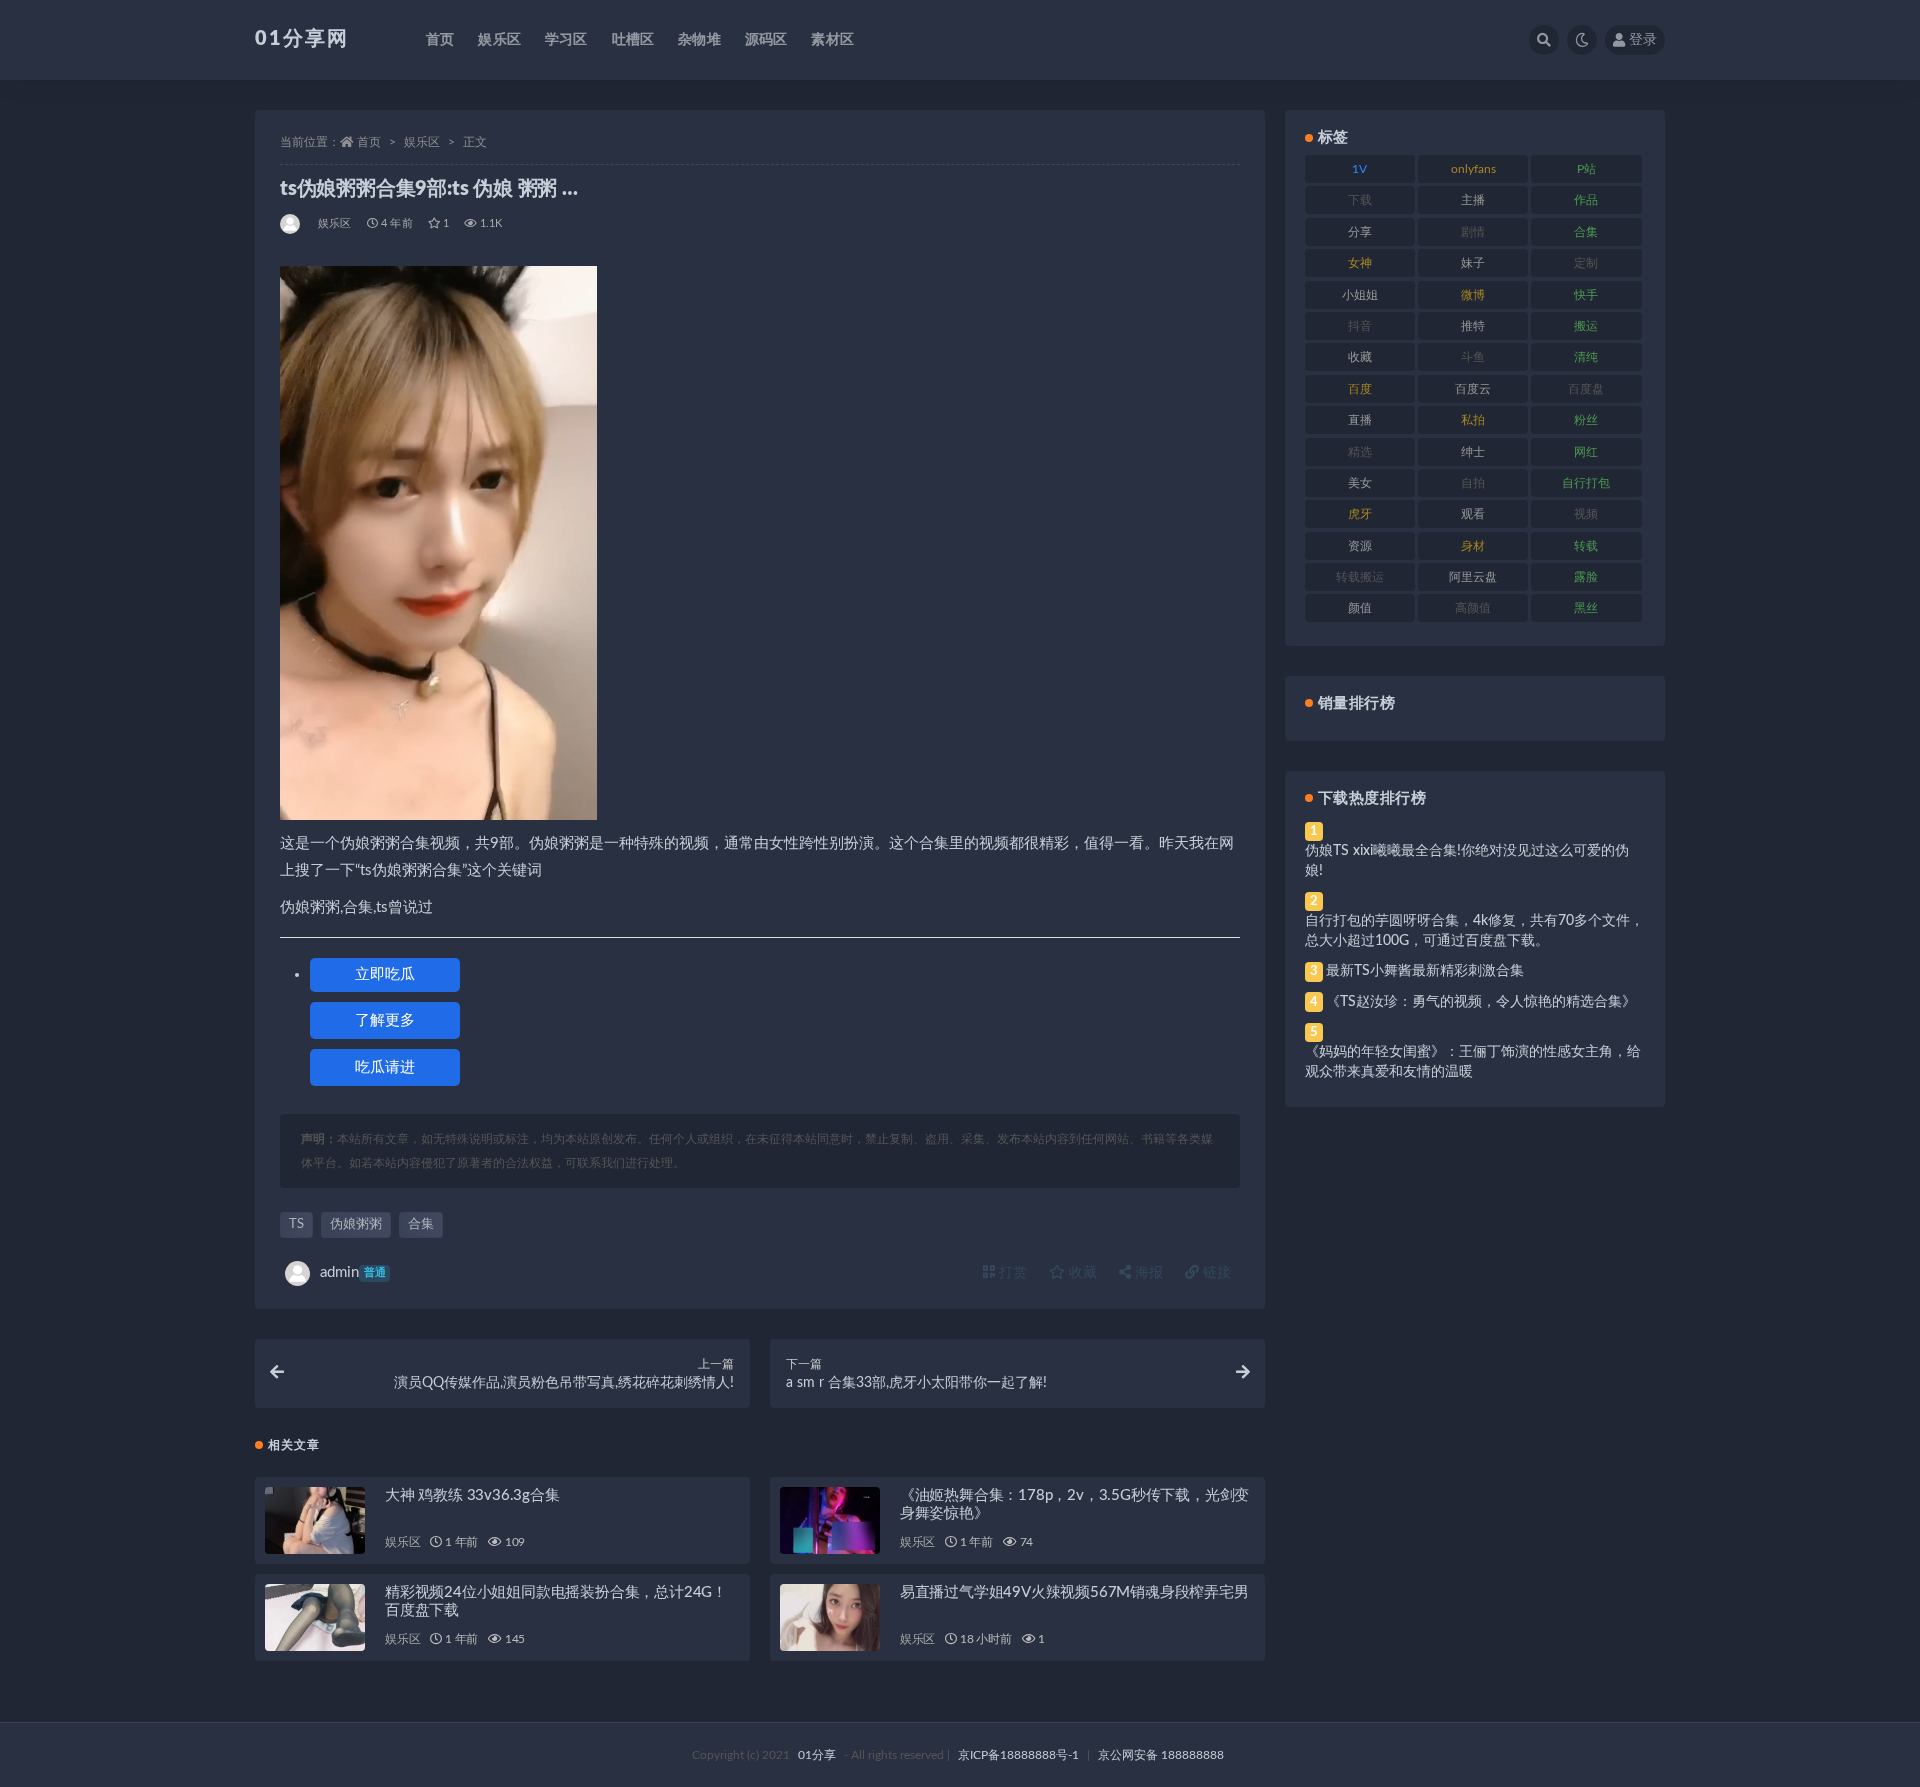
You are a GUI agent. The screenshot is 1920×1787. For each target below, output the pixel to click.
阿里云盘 (1473, 577)
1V (1359, 169)
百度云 (1473, 389)
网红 (1586, 452)
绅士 (1473, 452)
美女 (1360, 483)
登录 (1643, 40)
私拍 (1473, 420)
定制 (1586, 263)
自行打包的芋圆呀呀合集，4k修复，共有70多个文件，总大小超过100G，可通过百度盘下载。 (1474, 931)
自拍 (1473, 483)
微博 (1473, 295)
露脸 (1586, 577)
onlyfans (1473, 169)
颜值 (1360, 608)
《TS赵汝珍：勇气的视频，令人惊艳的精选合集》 (1481, 1002)
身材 (1473, 546)
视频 (1586, 514)
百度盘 (1586, 389)
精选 (1360, 452)
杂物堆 (699, 40)
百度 (1360, 389)
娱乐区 (499, 40)
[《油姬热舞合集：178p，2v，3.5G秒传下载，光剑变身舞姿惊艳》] (830, 1520)
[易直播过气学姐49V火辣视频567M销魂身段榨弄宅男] (830, 1617)
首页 (440, 40)
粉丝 (1586, 420)
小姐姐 (1360, 295)
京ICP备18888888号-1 (1018, 1755)
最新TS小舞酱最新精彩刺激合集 (1425, 971)
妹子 (1473, 263)
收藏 (1081, 1273)
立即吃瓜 (385, 974)
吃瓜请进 (385, 1067)
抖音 (1360, 326)
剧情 (1473, 232)
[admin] (291, 224)
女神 (1360, 263)
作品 (1586, 200)
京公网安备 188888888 (1161, 1755)
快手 (1586, 295)
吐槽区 (633, 40)
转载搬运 (1360, 577)
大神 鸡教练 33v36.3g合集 (472, 1495)
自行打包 (1586, 483)
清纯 (1586, 357)
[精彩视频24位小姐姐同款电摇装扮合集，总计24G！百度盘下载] (315, 1617)
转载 (1586, 546)
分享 (1360, 232)
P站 (1586, 169)
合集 (421, 1224)
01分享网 (302, 39)
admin (353, 1272)
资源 (1360, 546)
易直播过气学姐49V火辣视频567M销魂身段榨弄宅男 (1074, 1592)
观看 (1473, 514)
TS (296, 1224)
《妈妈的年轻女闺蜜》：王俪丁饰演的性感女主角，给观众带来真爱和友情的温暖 (1473, 1062)
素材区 (832, 40)
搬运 (1586, 326)
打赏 (1011, 1273)
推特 (1473, 326)
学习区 (566, 40)
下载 (1360, 200)
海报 (1147, 1273)
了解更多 (385, 1020)
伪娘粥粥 (356, 1224)
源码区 (766, 40)
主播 (1473, 200)
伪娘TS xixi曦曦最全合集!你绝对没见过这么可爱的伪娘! (1467, 861)
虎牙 (1360, 514)
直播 (1360, 420)
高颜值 (1473, 608)
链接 (1215, 1273)
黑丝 (1586, 608)
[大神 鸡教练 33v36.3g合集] (315, 1520)
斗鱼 (1473, 357)
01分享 (817, 1755)
